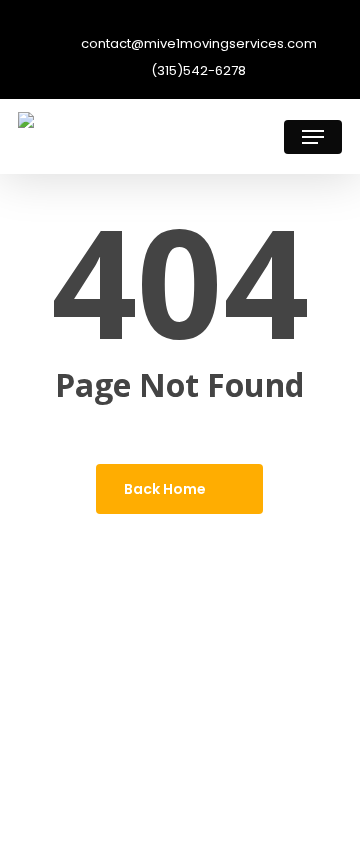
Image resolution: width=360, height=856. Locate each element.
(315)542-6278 (197, 71)
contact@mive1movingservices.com (197, 44)
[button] (313, 137)
